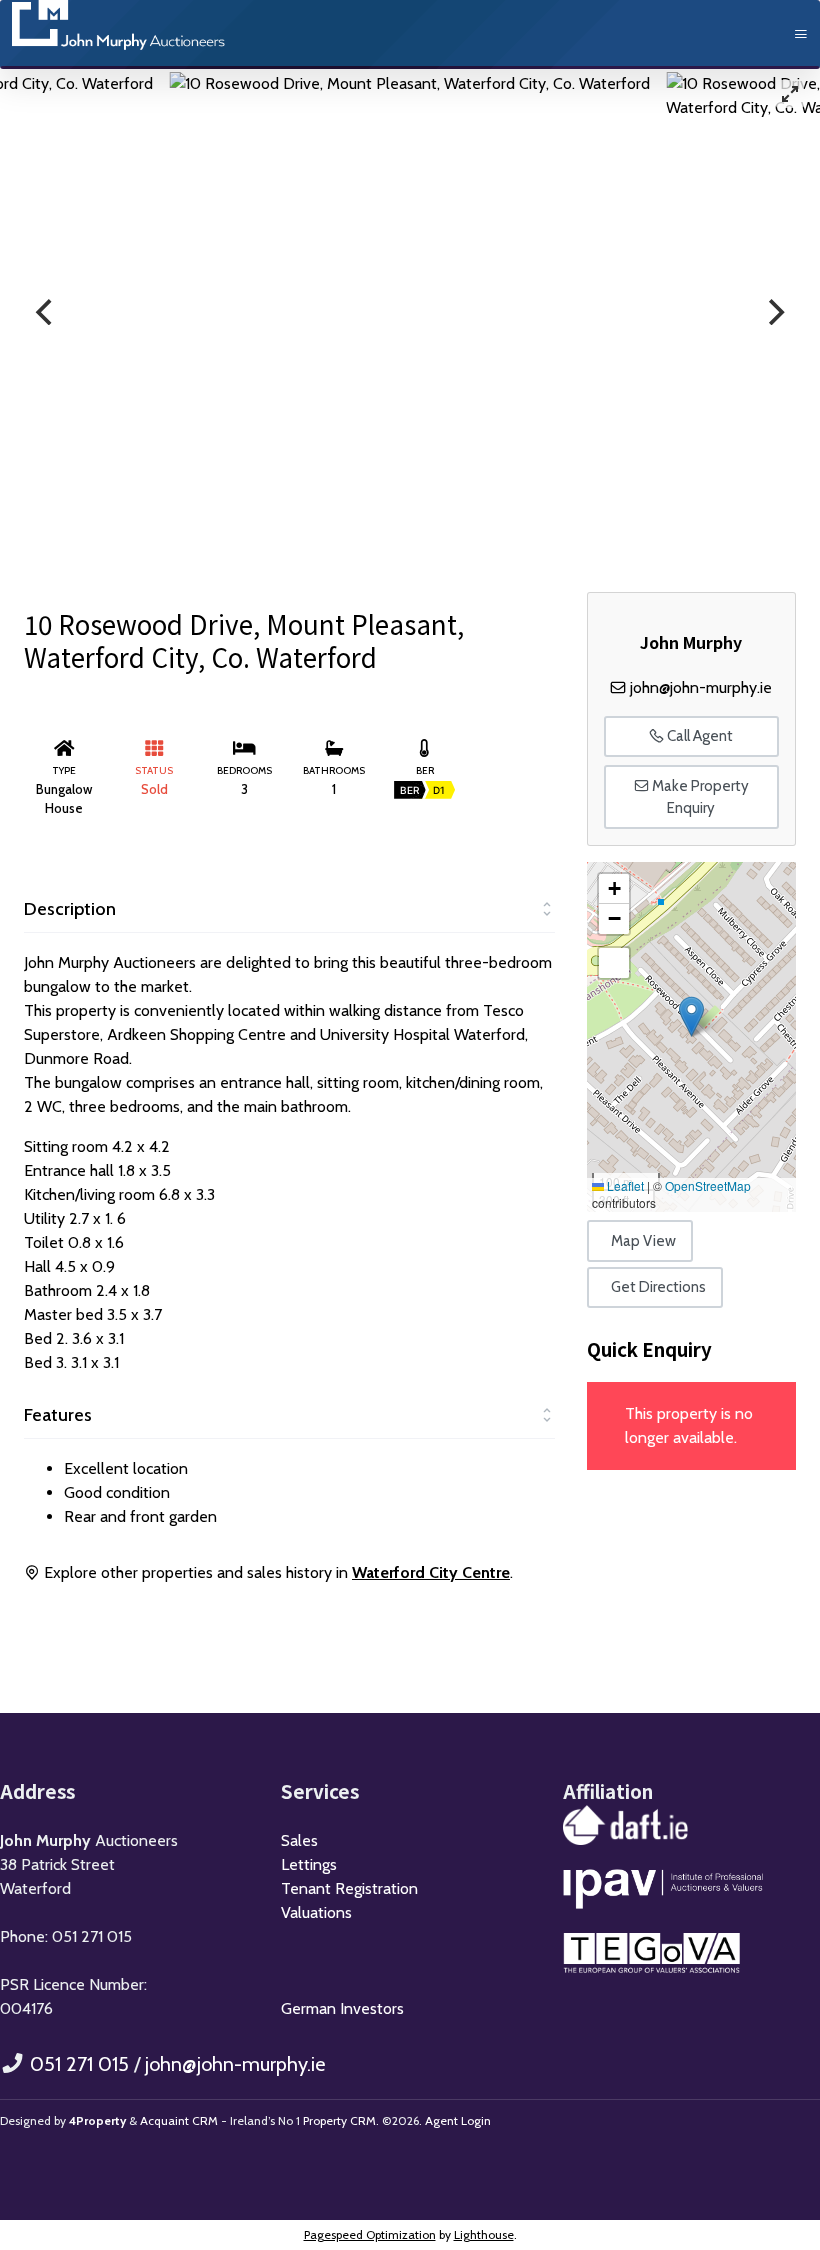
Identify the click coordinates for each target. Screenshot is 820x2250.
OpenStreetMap (708, 1185)
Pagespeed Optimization (370, 2234)
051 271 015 (79, 2064)
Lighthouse (484, 2234)
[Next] (774, 312)
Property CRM (339, 2120)
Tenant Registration (349, 1888)
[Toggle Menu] (801, 34)
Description (70, 909)
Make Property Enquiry (699, 797)
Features (58, 1415)
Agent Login (458, 2120)
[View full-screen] (790, 94)
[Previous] (46, 312)
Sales (299, 1840)
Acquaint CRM (179, 2120)
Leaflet (624, 1185)
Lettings (309, 1864)
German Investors (342, 2008)
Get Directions (658, 1287)
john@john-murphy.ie (701, 687)
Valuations (316, 1912)
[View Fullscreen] (614, 963)
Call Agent (698, 736)
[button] (691, 1016)
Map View (643, 1241)
